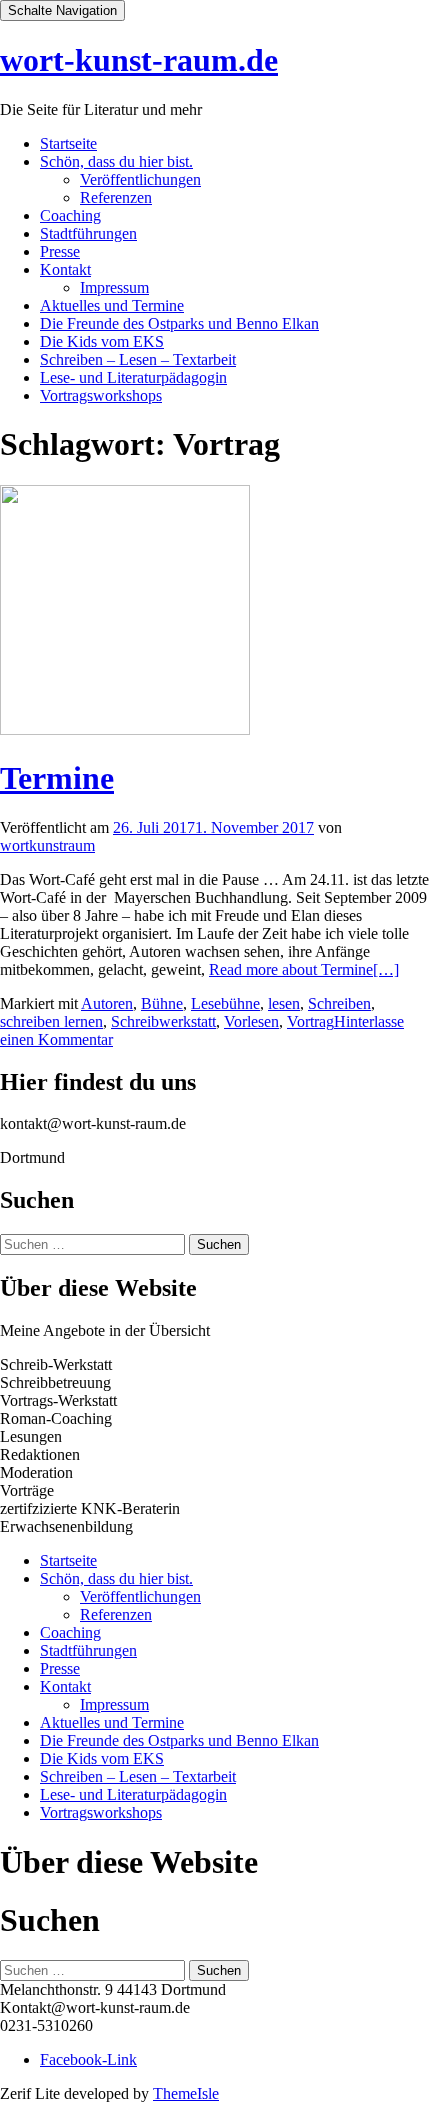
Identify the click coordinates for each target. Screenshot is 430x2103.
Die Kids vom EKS (102, 341)
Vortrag (310, 1021)
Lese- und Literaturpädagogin (133, 377)
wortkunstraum (47, 845)
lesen (284, 1003)
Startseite (68, 143)
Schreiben (339, 1003)
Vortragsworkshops (101, 395)
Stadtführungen (88, 233)
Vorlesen (251, 1021)
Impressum (114, 287)
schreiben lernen (51, 1021)
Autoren (107, 1003)
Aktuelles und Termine (112, 305)
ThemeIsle (186, 2093)
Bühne (162, 1003)
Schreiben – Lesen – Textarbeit (138, 359)
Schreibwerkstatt (163, 1021)
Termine (57, 778)
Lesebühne (225, 1003)
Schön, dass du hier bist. (116, 161)
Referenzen (116, 197)
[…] (304, 969)
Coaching (70, 215)
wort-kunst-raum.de (139, 60)
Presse (60, 251)
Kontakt (65, 269)
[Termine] (125, 729)
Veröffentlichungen (140, 179)
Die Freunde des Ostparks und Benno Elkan (179, 323)
